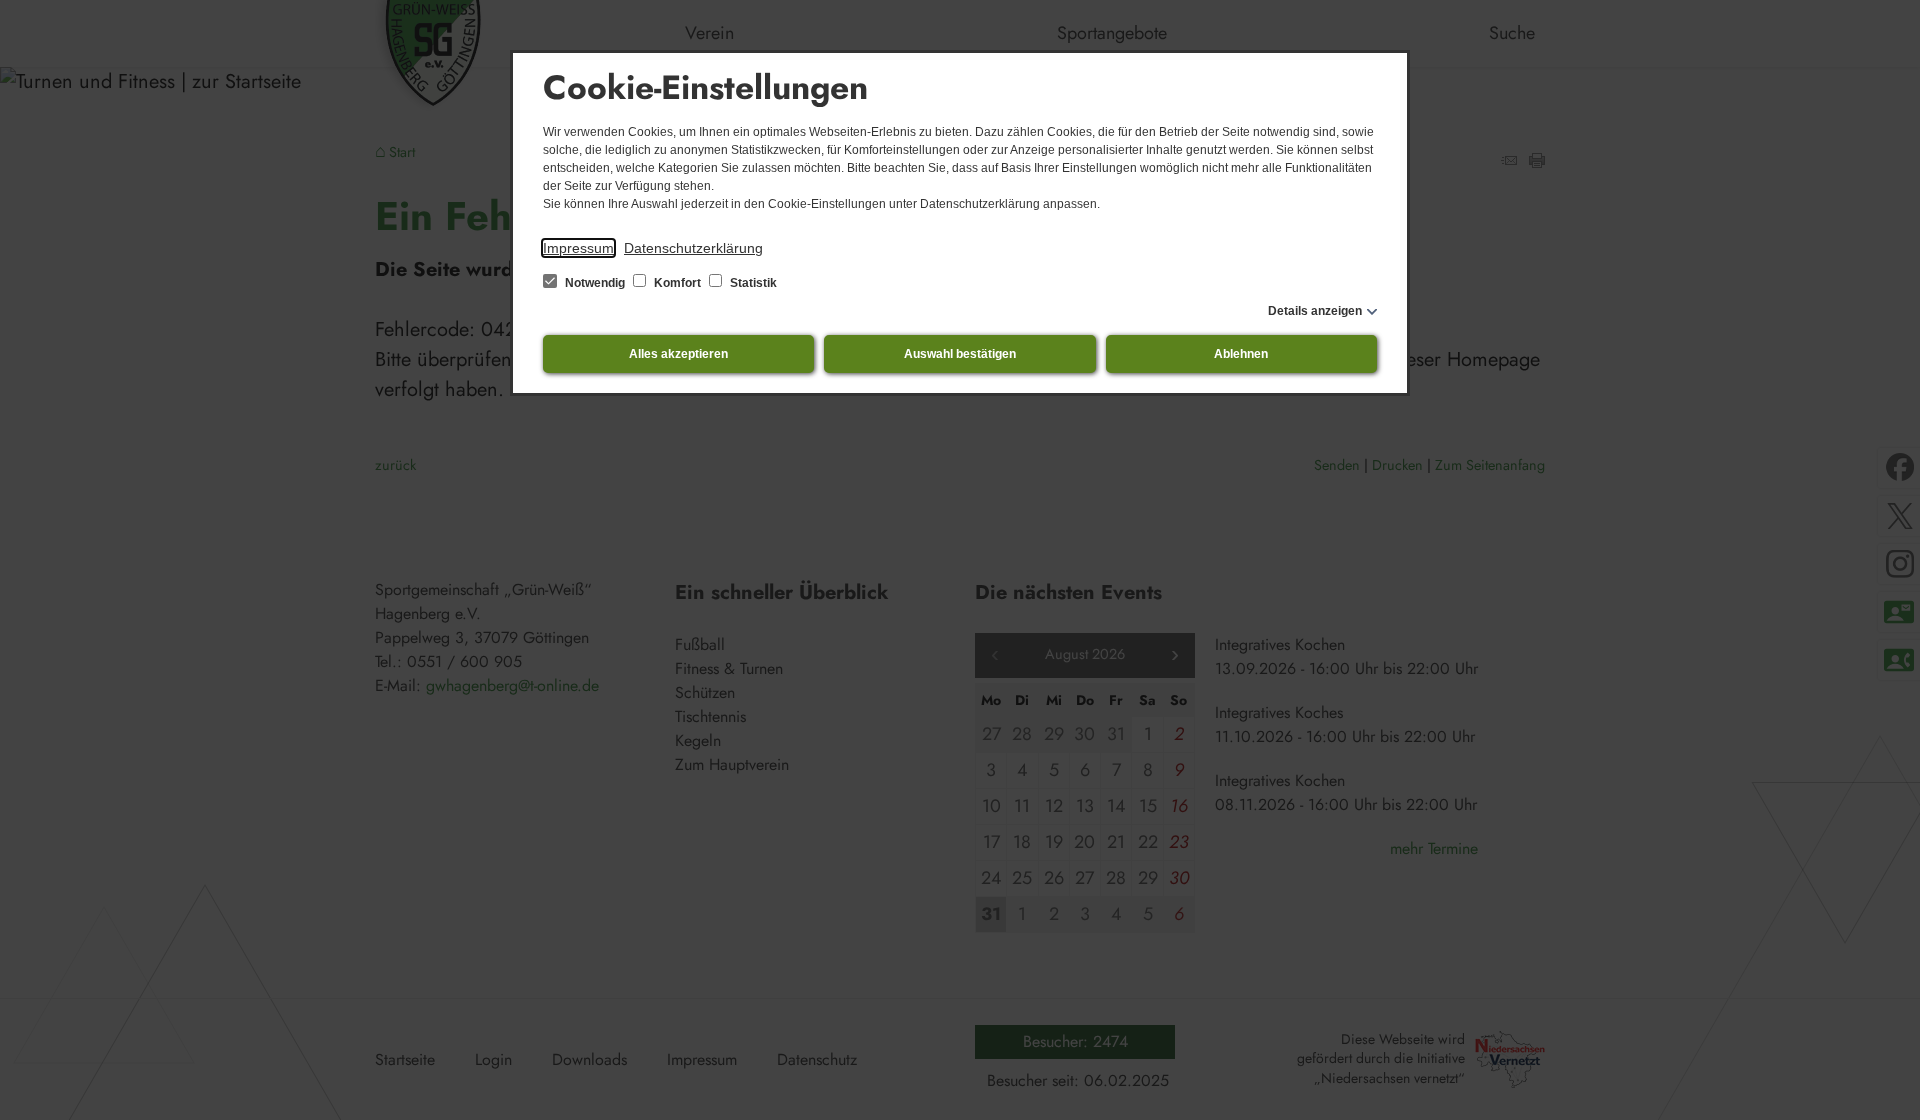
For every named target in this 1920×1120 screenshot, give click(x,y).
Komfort (677, 283)
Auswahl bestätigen (960, 354)
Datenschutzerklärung (693, 248)
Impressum (578, 248)
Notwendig (595, 283)
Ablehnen (1241, 354)
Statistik (752, 283)
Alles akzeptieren (678, 354)
